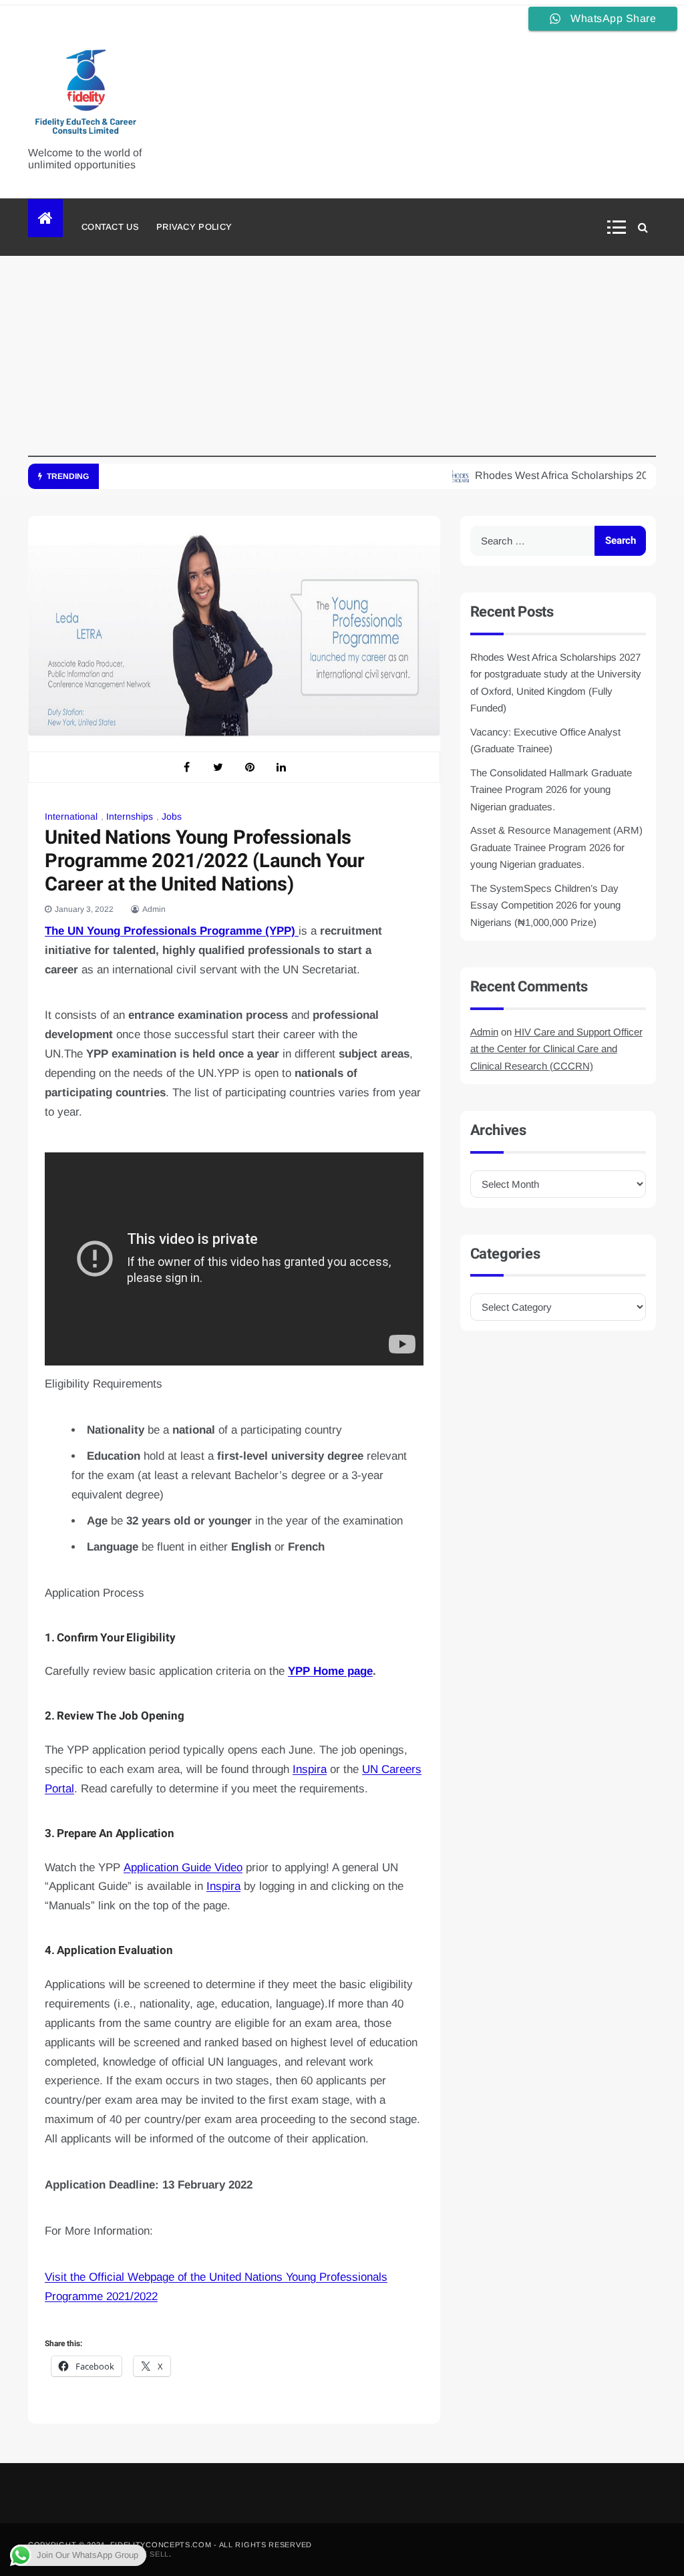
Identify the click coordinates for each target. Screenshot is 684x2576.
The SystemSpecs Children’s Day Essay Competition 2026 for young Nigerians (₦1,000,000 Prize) (545, 905)
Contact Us (110, 227)
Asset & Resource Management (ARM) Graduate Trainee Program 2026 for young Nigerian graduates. (556, 847)
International (71, 816)
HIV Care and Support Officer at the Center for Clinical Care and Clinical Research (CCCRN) (556, 1049)
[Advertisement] (342, 363)
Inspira (310, 1769)
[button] (621, 227)
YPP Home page (330, 1671)
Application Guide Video (183, 1868)
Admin (154, 909)
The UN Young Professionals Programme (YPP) (172, 931)
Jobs (172, 816)
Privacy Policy (194, 227)
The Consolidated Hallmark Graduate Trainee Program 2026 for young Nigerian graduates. (551, 790)
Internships (130, 816)
